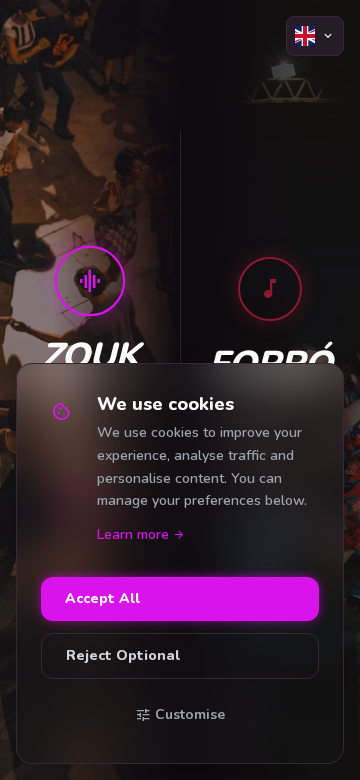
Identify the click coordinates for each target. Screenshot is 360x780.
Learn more (141, 534)
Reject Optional (123, 655)
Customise (180, 715)
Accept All (102, 598)
